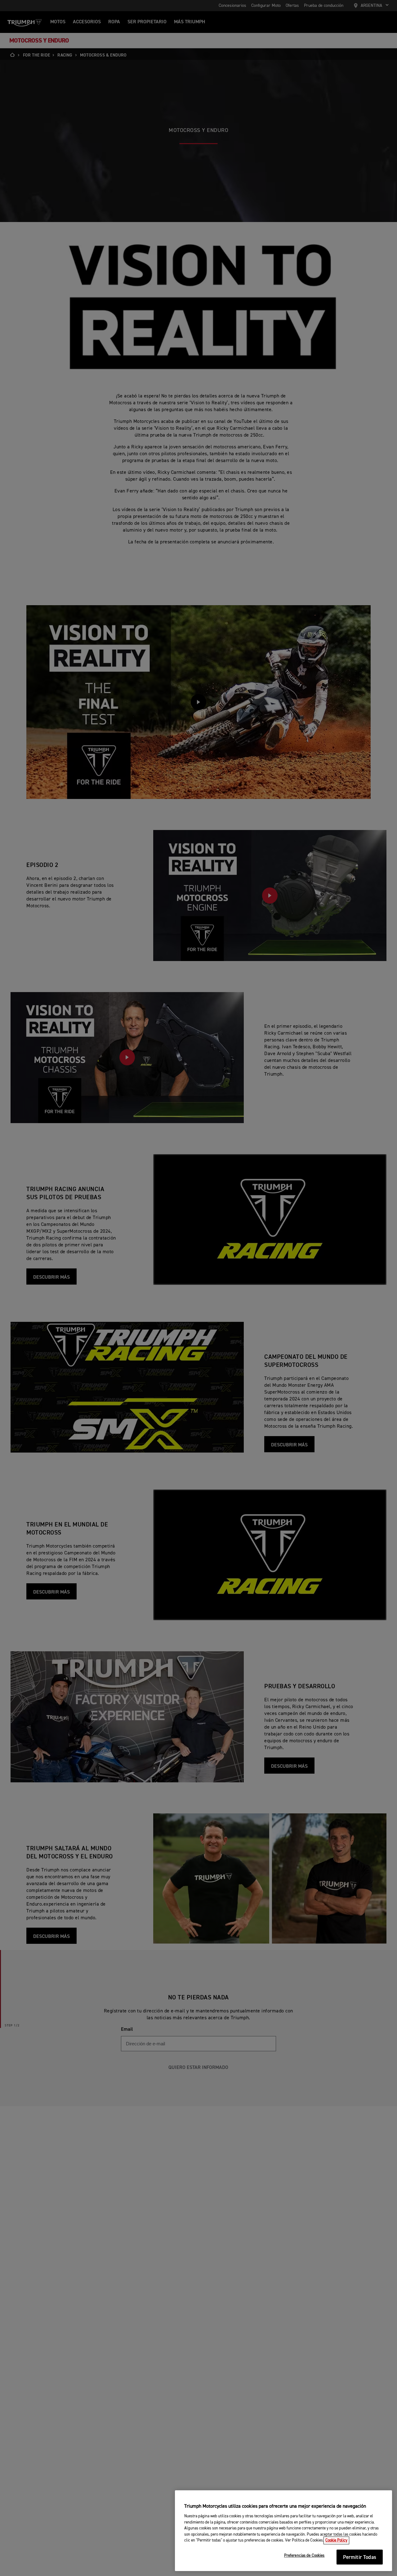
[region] (283, 2531)
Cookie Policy (336, 2540)
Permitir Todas (360, 2558)
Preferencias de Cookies (304, 2556)
